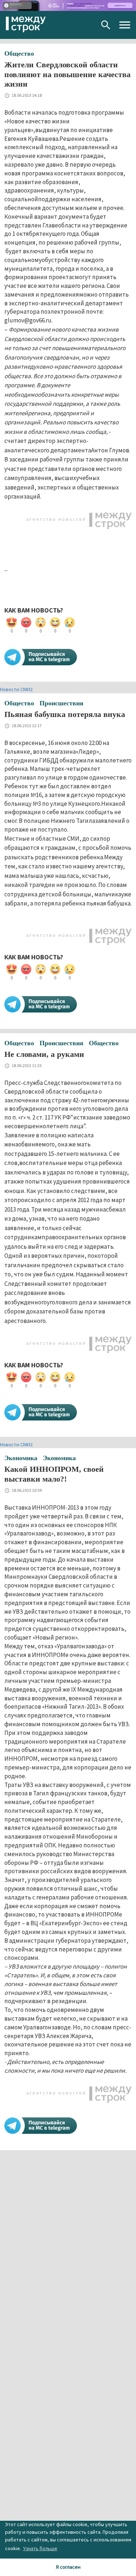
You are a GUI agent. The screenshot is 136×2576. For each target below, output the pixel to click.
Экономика (21, 1458)
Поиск (106, 25)
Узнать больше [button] (40, 2548)
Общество (19, 53)
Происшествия (61, 703)
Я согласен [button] (68, 2567)
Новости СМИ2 (16, 689)
